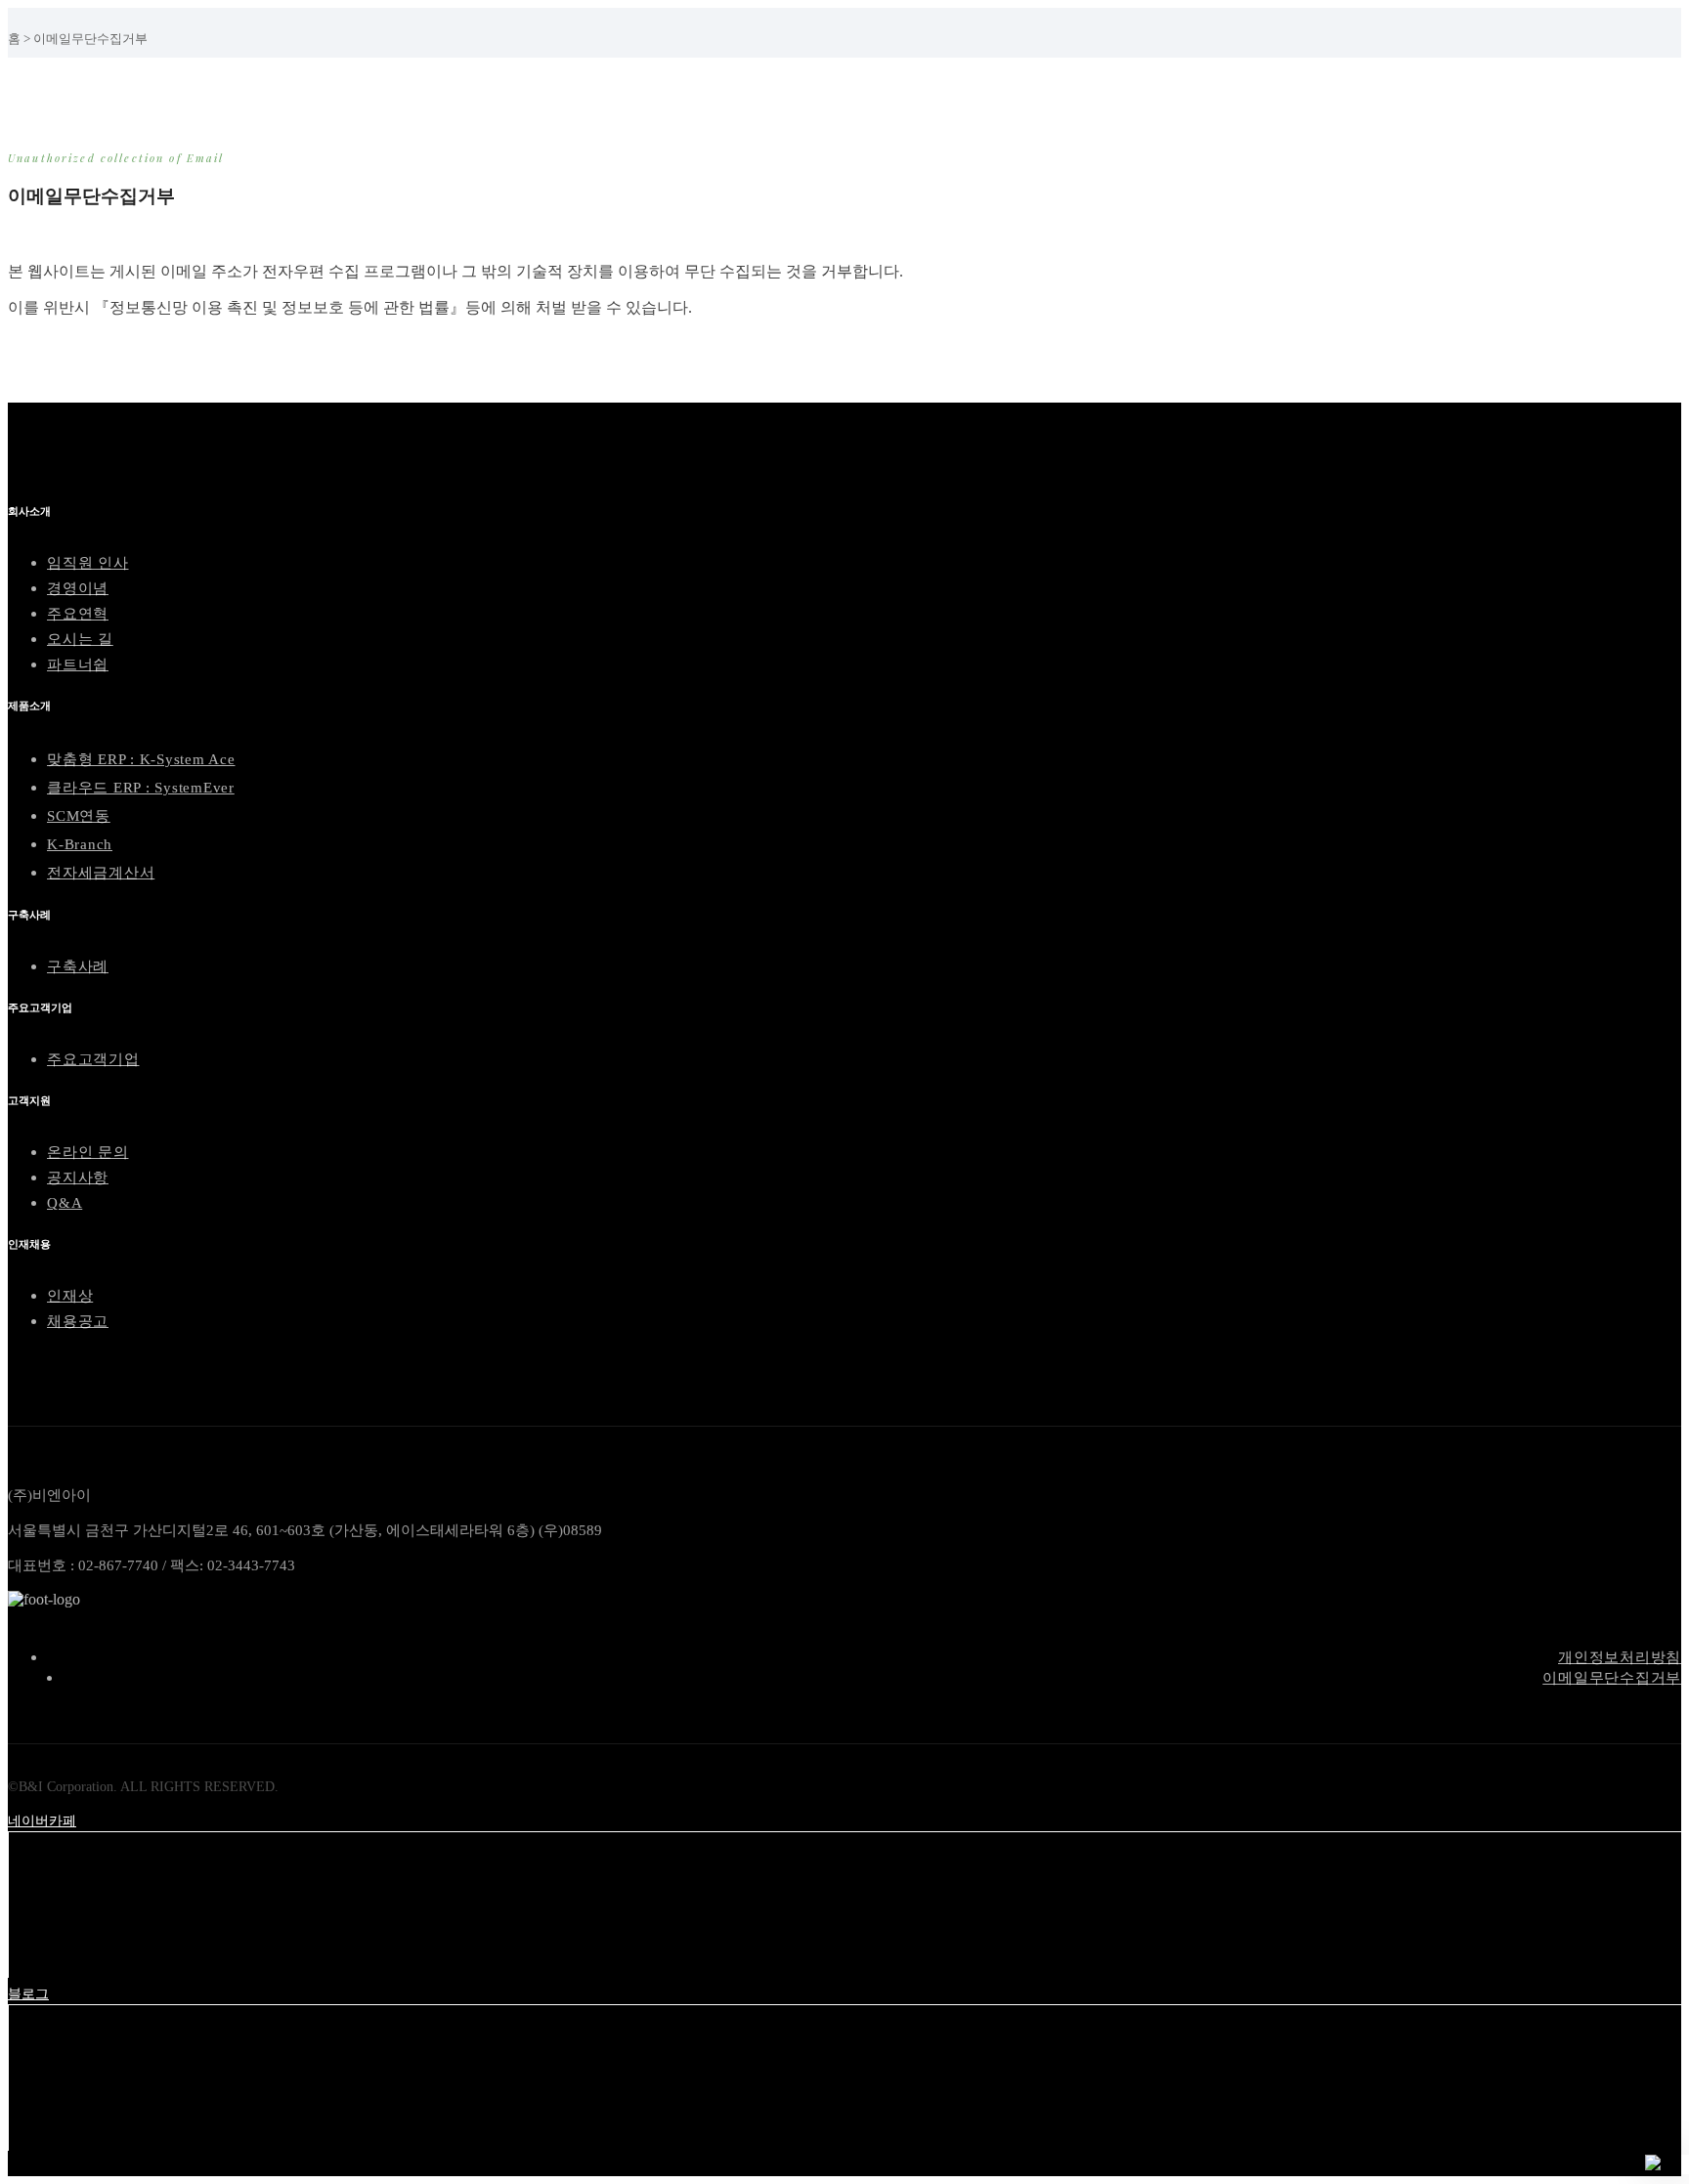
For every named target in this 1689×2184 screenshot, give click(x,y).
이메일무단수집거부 (1612, 1678)
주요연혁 (78, 614)
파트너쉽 (78, 664)
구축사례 (78, 966)
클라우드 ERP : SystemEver (141, 788)
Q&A (65, 1203)
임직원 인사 (88, 563)
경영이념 (78, 588)
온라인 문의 (88, 1152)
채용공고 (78, 1321)
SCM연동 (79, 816)
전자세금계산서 (101, 873)
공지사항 (78, 1178)
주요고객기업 (93, 1059)
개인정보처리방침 (1620, 1657)
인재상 (70, 1296)
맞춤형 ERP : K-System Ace (141, 759)
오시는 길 (80, 639)
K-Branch (80, 844)
